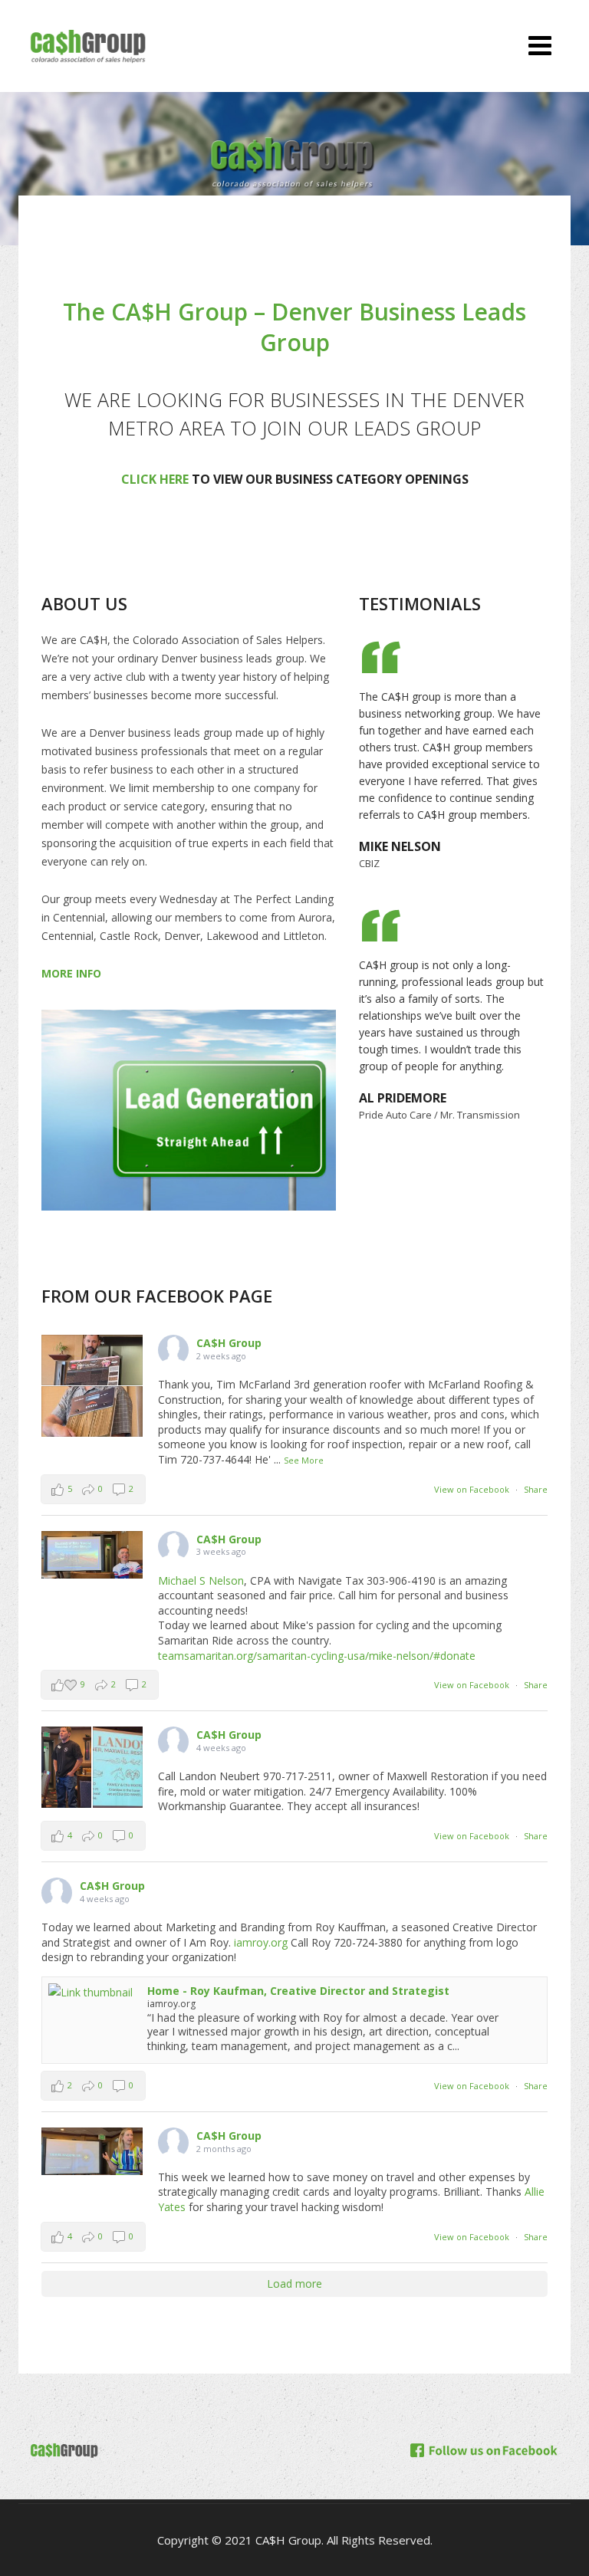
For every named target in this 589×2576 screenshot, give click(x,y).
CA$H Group (229, 1343)
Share (536, 1489)
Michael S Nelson (201, 1580)
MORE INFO (71, 973)
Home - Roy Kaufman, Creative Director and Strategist (298, 1991)
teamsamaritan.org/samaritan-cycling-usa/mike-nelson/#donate (317, 1656)
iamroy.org (261, 1942)
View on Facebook (472, 1489)
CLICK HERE (155, 479)
